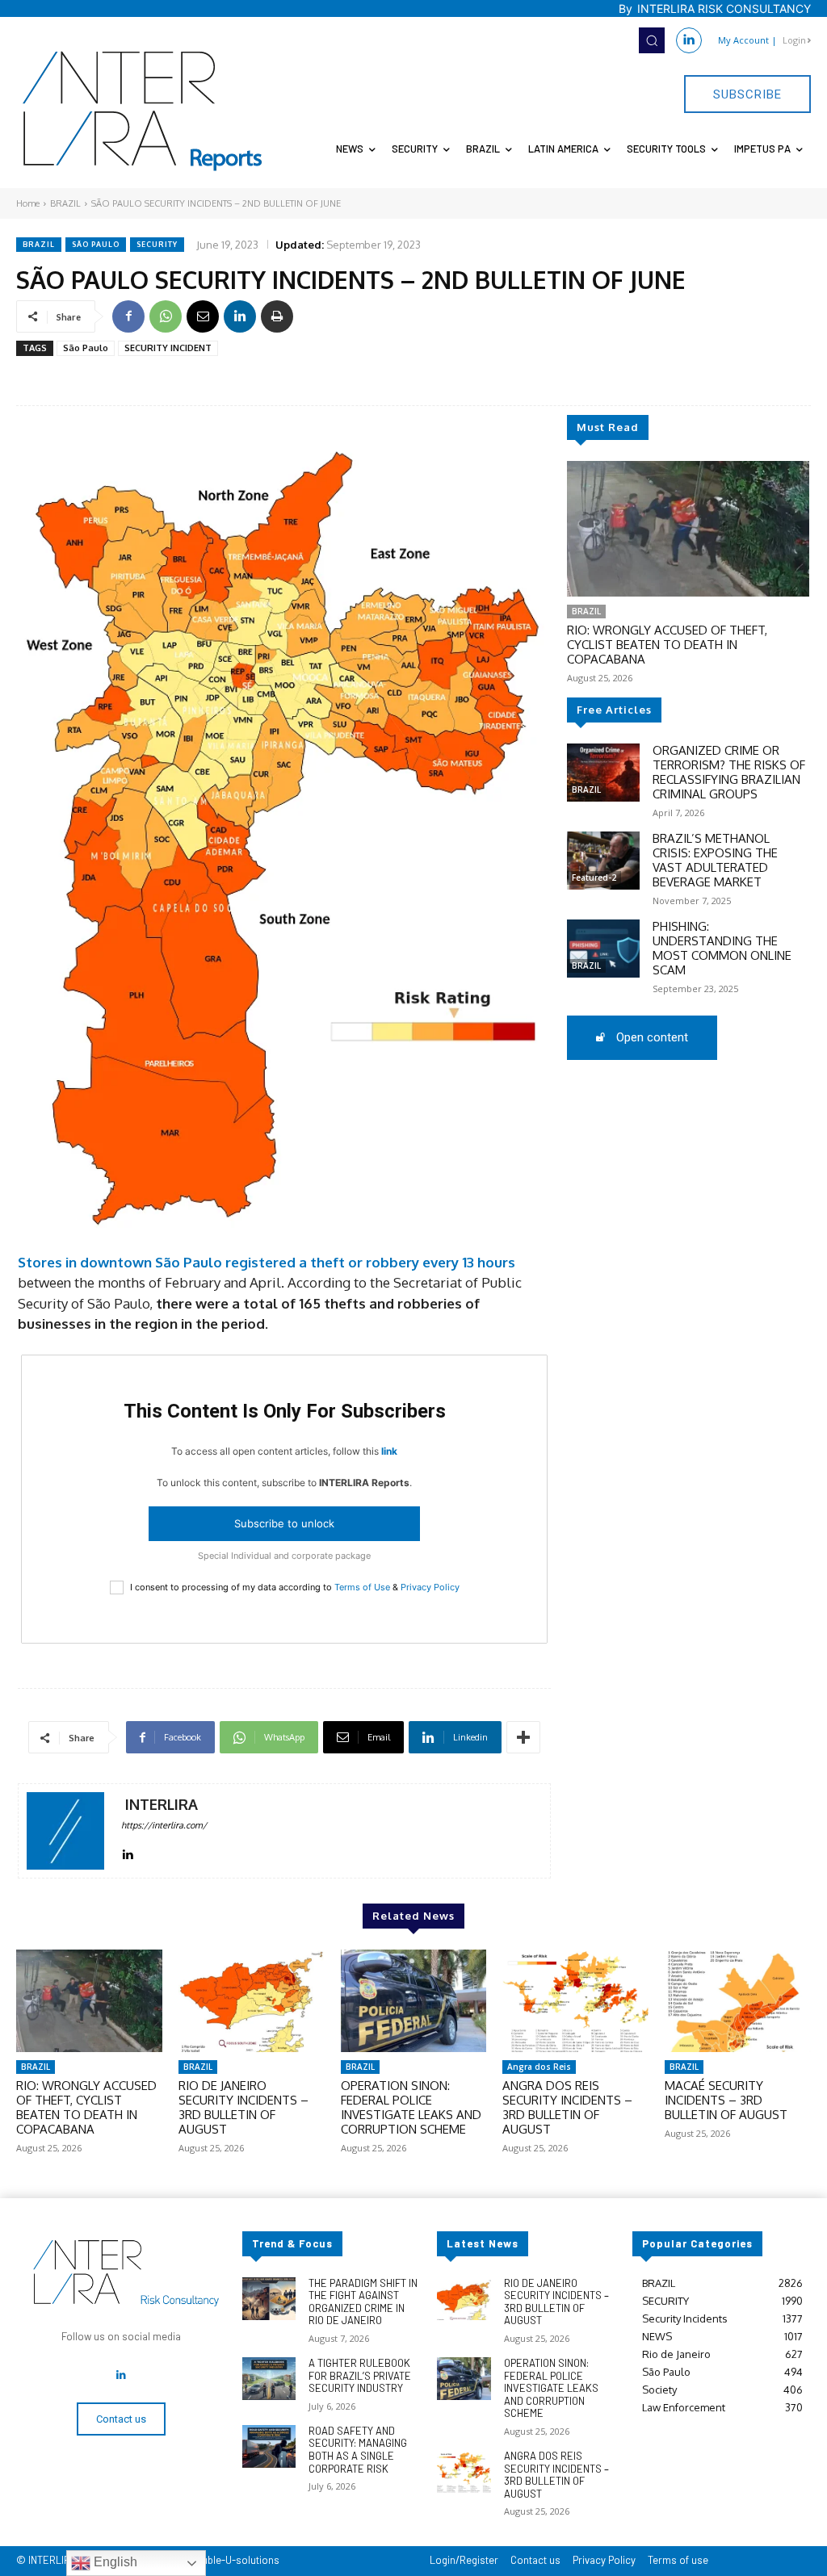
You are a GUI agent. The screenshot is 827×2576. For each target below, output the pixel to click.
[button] (652, 40)
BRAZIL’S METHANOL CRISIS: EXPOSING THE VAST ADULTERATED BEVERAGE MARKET (715, 860)
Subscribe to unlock (284, 1523)
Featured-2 (594, 878)
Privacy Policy (430, 1587)
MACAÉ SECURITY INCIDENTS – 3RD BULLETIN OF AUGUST (726, 2100)
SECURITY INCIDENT (168, 348)
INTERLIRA (162, 1805)
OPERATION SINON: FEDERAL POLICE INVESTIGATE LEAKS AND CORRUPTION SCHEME (411, 2107)
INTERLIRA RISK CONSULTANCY (724, 8)
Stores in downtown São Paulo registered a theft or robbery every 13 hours (267, 1262)
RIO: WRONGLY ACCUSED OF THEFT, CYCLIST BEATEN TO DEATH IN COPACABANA (667, 645)
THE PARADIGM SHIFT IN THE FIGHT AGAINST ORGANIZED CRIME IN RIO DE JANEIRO (363, 2302)
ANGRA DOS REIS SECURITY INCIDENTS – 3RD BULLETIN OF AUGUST (567, 2107)
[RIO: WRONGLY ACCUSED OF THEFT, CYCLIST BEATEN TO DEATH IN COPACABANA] (688, 529)
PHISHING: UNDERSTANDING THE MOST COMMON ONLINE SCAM (722, 948)
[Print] (277, 316)
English (114, 2562)
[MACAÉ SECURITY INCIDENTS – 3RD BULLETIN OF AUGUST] (738, 2001)
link (389, 1451)
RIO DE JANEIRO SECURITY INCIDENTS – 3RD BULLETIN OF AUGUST (243, 2107)
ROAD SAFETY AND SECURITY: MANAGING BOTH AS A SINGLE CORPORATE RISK (358, 2450)
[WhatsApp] (166, 316)
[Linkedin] (689, 40)
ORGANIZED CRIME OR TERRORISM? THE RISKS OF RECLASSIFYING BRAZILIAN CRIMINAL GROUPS (729, 772)
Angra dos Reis (539, 2067)
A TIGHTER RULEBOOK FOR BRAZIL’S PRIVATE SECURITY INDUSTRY (360, 2375)
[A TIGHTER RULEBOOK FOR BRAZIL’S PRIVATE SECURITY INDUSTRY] (269, 2379)
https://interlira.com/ (164, 1825)
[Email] (203, 316)
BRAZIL (65, 203)
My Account (743, 40)
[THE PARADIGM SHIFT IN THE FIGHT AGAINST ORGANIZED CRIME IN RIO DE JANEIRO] (269, 2299)
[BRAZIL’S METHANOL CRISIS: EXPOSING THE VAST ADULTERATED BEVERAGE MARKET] (603, 861)
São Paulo (96, 244)
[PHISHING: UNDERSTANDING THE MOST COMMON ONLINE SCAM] (603, 949)
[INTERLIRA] (65, 1831)
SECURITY (157, 244)
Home (28, 203)
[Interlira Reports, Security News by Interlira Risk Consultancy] (143, 111)
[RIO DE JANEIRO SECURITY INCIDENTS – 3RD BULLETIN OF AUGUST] (252, 2001)
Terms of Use (362, 1587)
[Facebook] (128, 316)
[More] (523, 1737)
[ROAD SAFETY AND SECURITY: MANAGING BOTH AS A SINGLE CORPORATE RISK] (269, 2446)
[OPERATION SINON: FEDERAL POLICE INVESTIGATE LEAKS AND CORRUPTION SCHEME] (414, 2001)
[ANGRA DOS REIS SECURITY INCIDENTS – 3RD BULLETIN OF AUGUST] (575, 2001)
